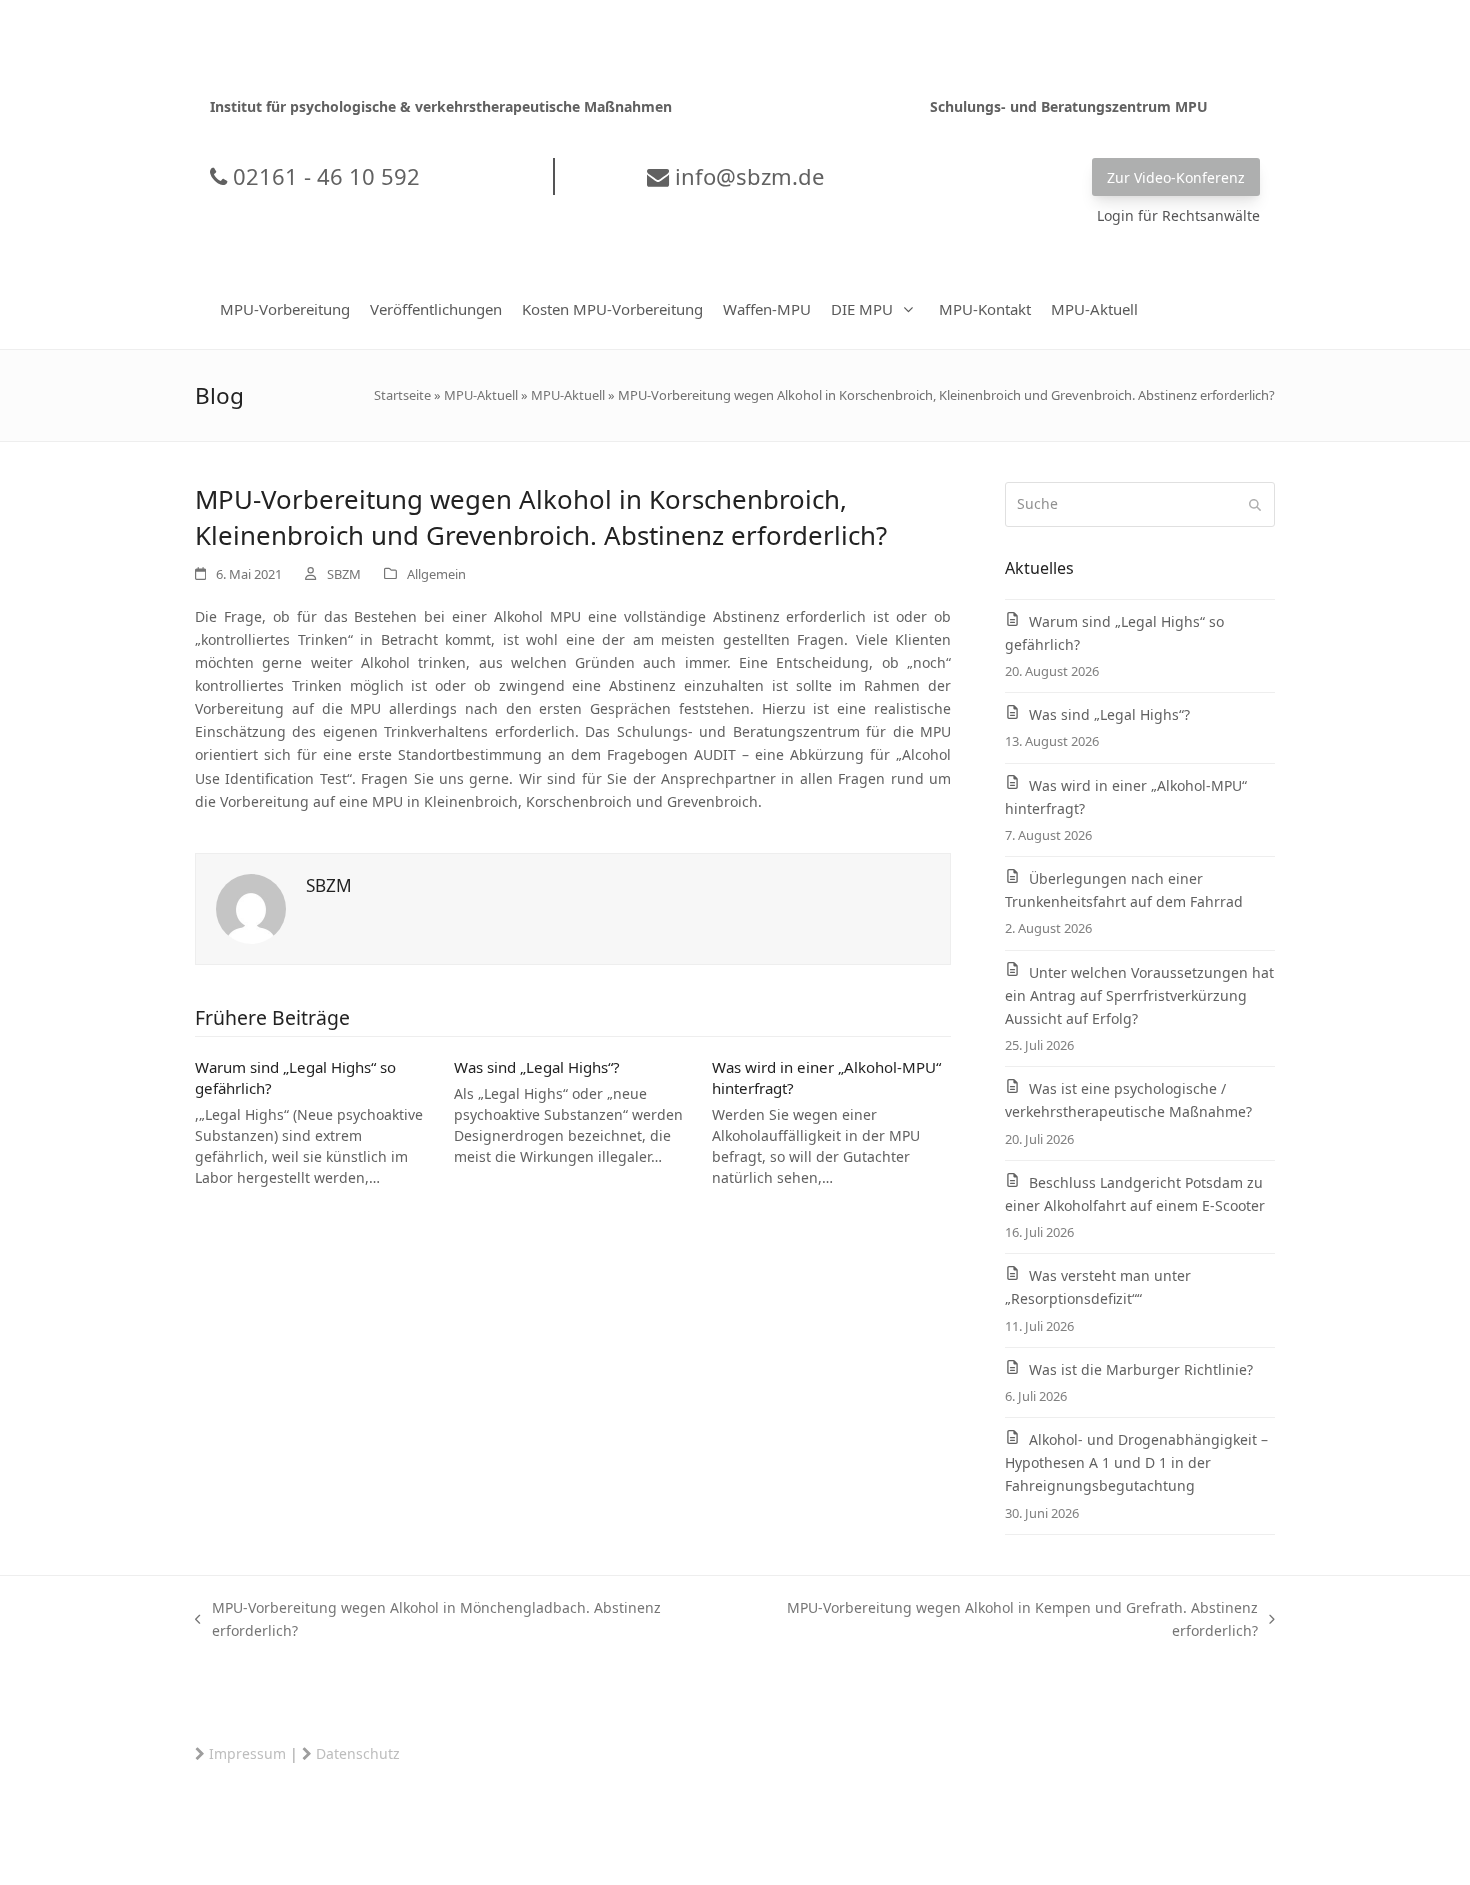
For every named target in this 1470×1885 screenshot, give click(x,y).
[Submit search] (1255, 505)
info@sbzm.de (746, 176)
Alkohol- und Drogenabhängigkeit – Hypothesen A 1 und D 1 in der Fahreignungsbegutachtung (1136, 1462)
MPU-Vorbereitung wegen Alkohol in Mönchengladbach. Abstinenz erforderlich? (428, 1620)
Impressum (247, 1753)
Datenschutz (358, 1753)
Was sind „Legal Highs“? (537, 1067)
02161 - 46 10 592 (323, 176)
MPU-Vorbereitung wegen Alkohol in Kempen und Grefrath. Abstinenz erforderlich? (997, 1620)
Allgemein (436, 574)
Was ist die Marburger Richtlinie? (1141, 1369)
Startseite (402, 395)
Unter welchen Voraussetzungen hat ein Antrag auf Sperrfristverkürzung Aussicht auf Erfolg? (1139, 995)
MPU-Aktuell (481, 395)
